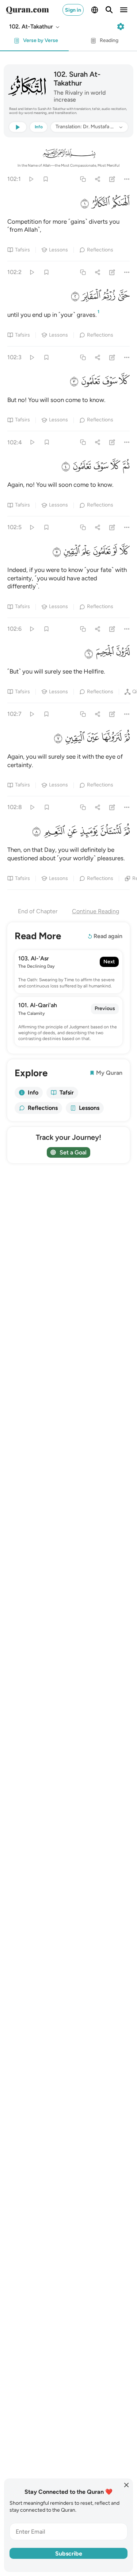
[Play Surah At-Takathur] (31, 179)
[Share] (97, 179)
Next (109, 962)
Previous (105, 1008)
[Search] (109, 10)
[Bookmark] (45, 179)
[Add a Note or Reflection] (112, 179)
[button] (35, 27)
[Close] (126, 2485)
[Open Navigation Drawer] (124, 10)
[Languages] (95, 10)
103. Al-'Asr (34, 958)
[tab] (34, 43)
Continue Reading (96, 911)
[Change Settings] (121, 27)
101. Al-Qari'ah (38, 1005)
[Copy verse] (83, 179)
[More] (127, 179)
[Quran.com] (27, 10)
